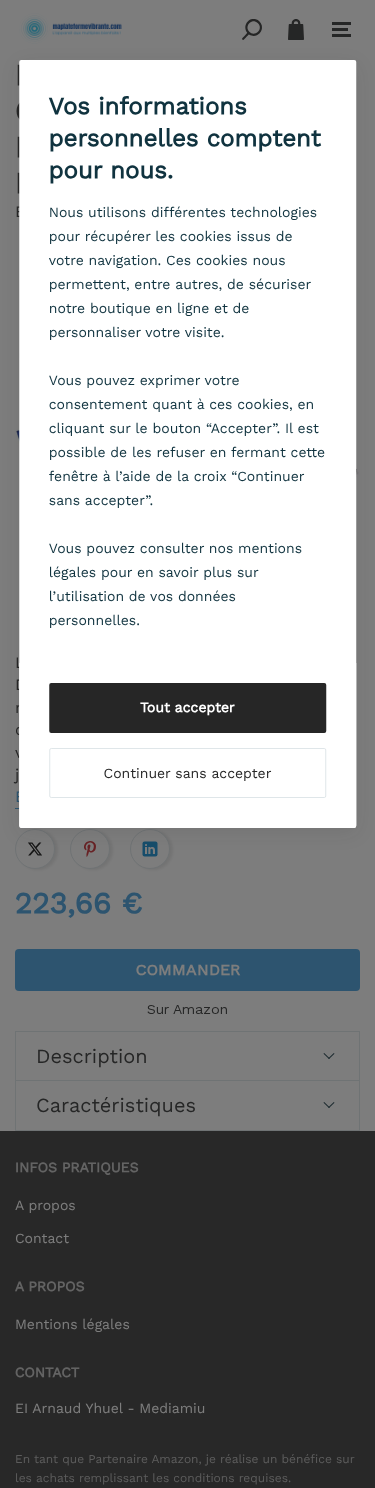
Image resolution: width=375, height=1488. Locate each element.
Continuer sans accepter (188, 774)
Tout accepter (187, 708)
